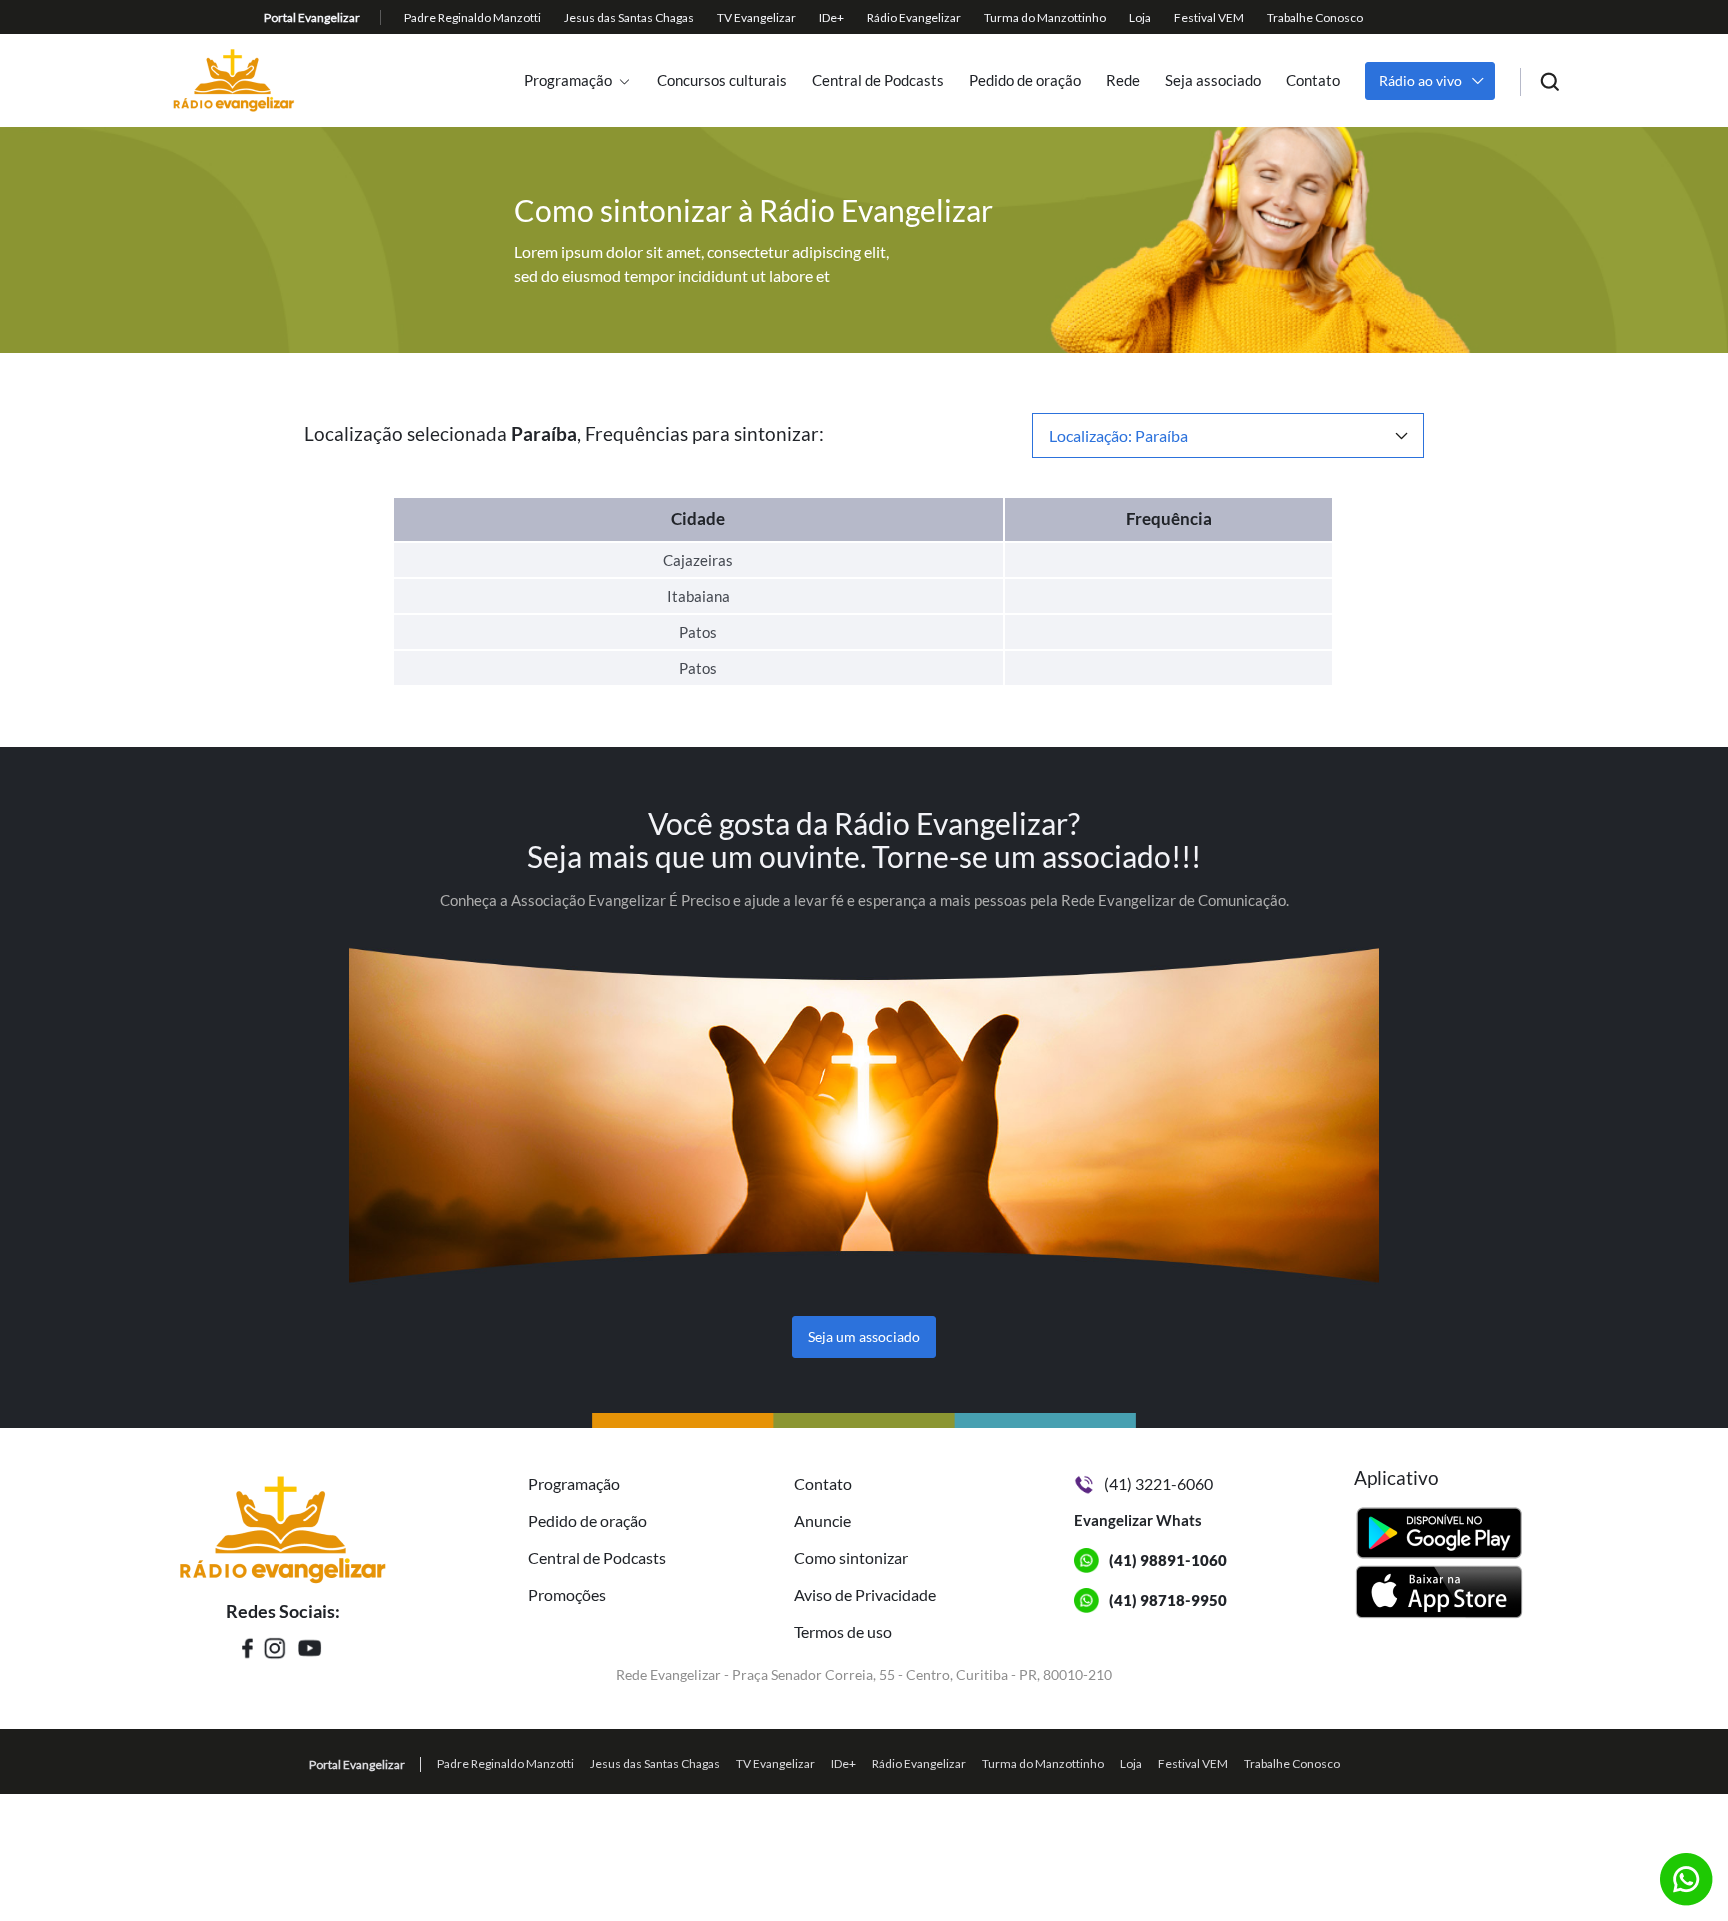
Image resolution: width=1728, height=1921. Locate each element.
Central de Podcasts (878, 80)
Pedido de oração (1025, 80)
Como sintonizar (851, 1557)
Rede (1123, 80)
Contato (1313, 80)
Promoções (567, 1594)
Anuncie (822, 1520)
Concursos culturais (722, 80)
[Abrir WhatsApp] (1678, 1870)
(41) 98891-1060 (1168, 1560)
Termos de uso (843, 1631)
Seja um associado (864, 1336)
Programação (568, 80)
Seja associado (1213, 80)
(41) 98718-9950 (1168, 1600)
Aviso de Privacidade (865, 1594)
